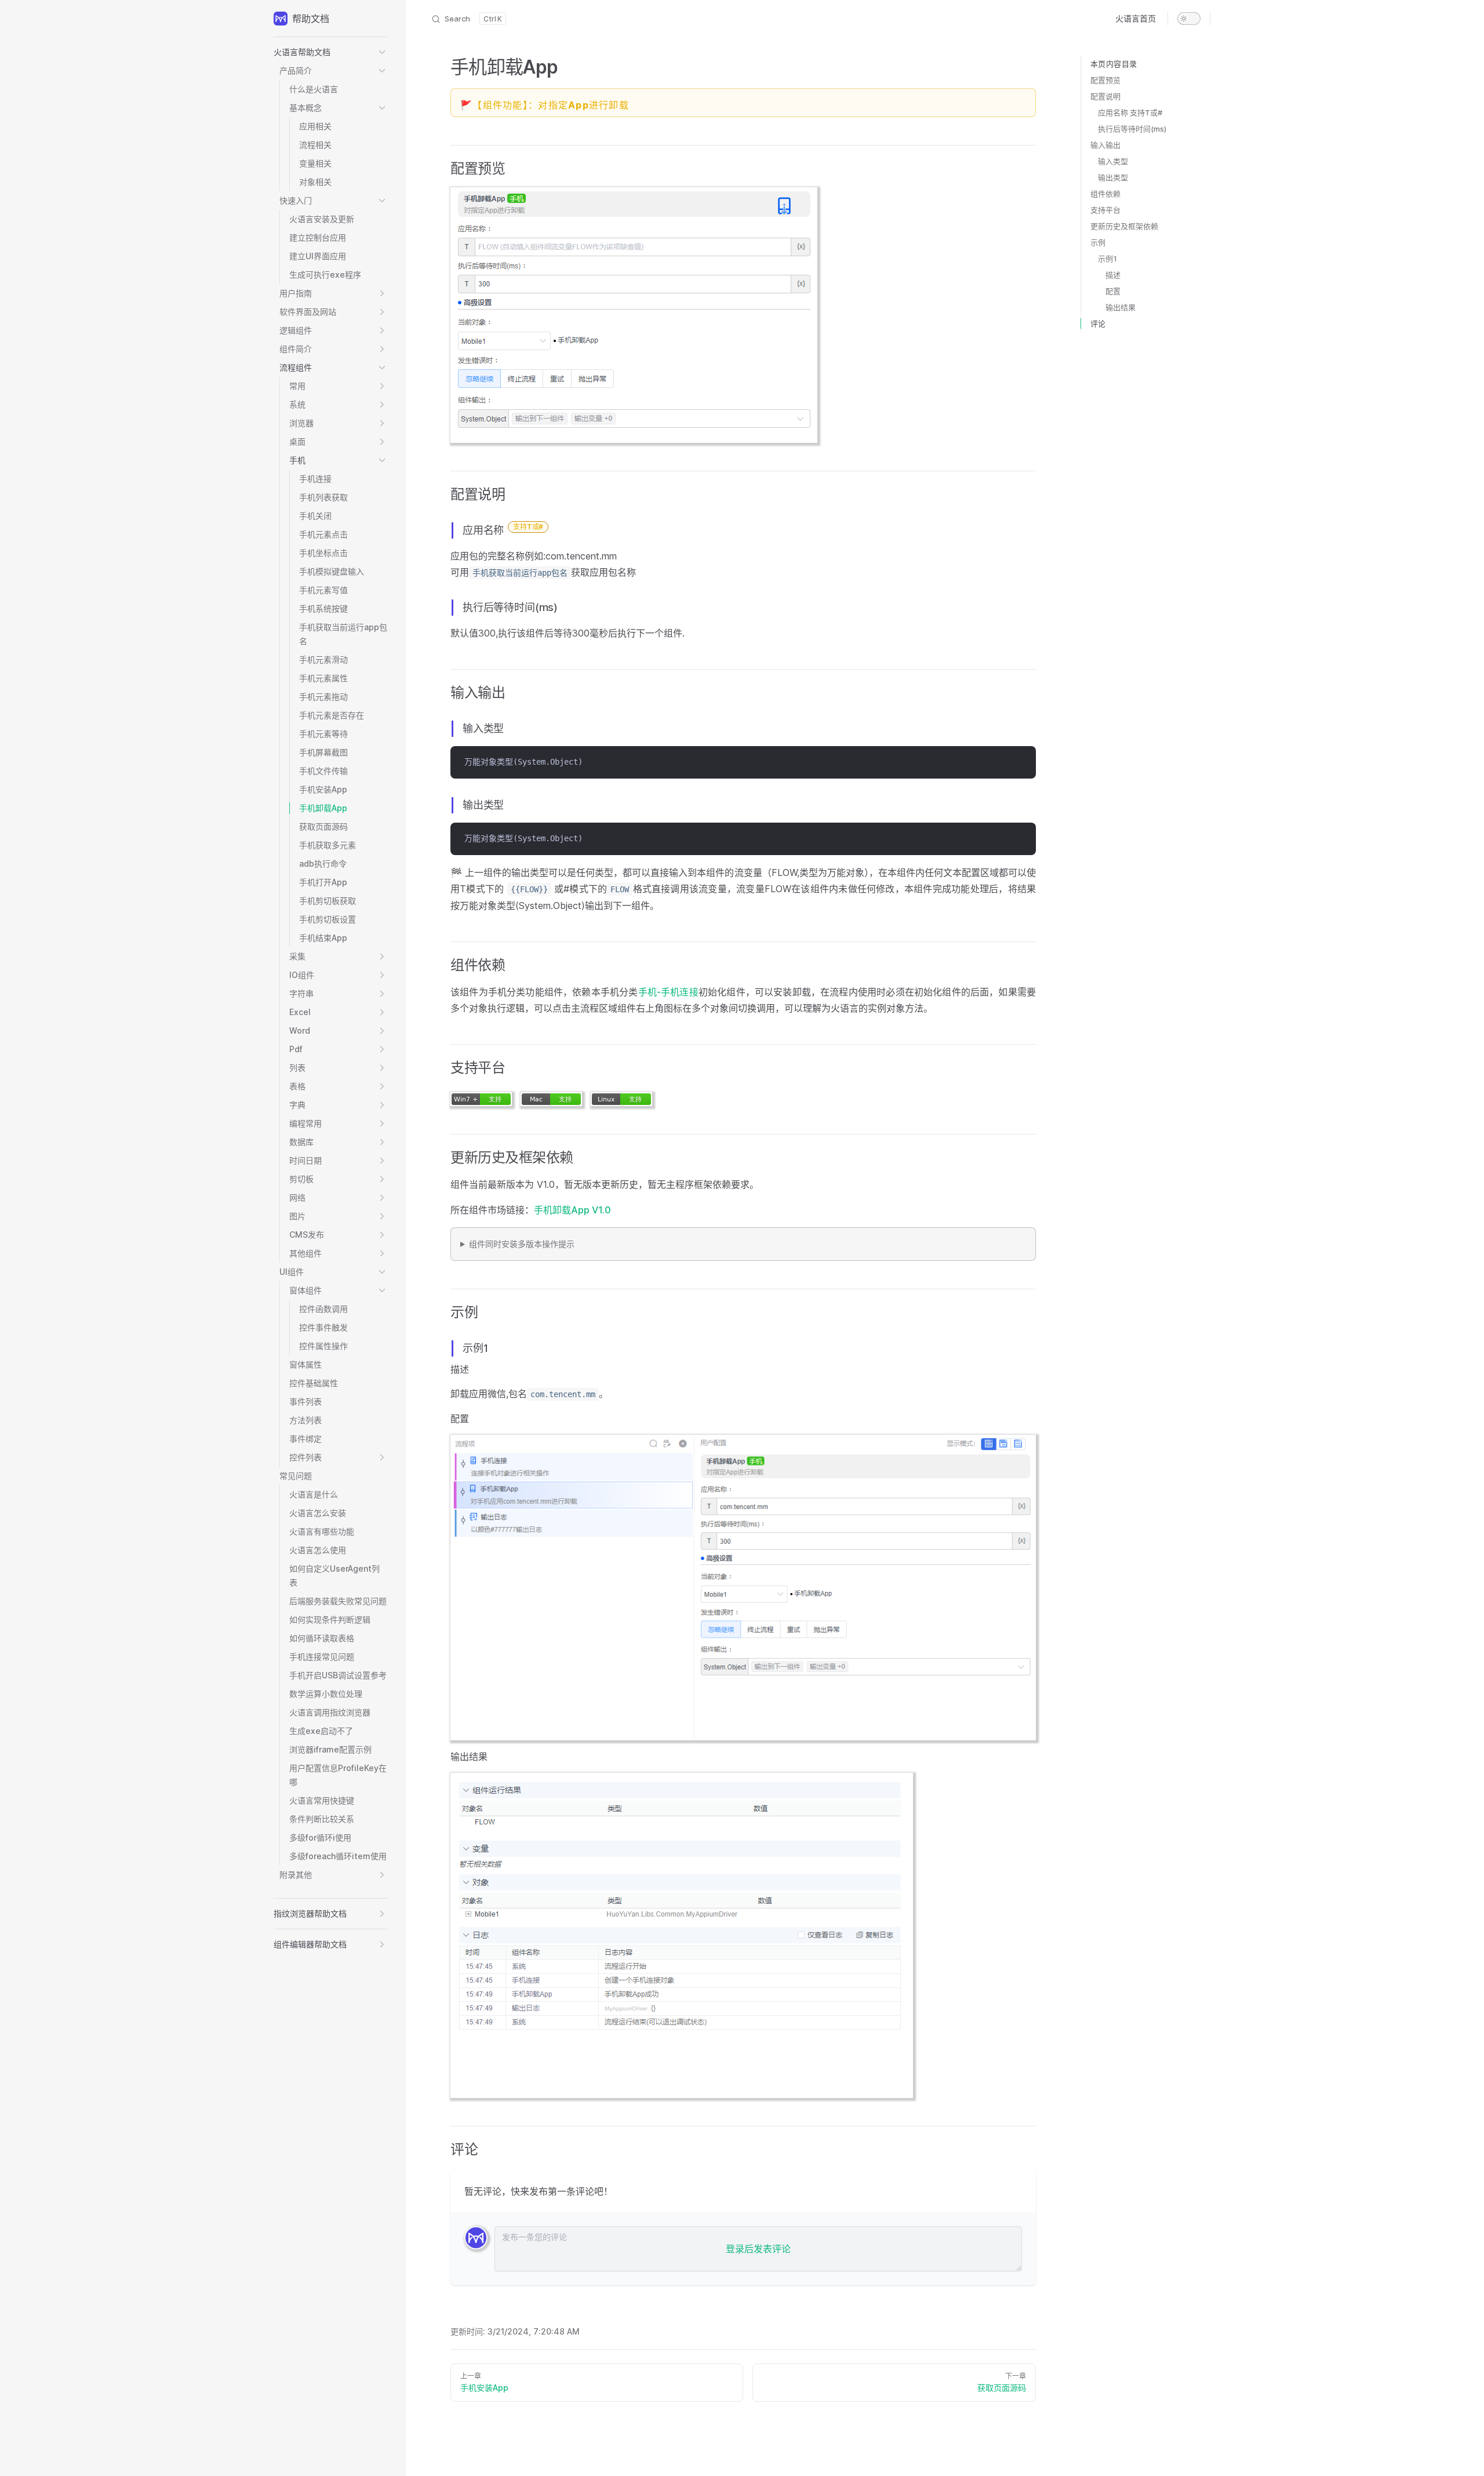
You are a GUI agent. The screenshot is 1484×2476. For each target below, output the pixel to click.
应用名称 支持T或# (1130, 112)
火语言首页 (1136, 18)
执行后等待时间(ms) (1132, 129)
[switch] (1189, 19)
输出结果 (1121, 307)
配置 (1113, 291)
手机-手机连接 (668, 992)
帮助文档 (311, 19)
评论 (1098, 323)
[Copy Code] (1020, 762)
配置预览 (1105, 80)
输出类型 (1113, 177)
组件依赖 (1105, 194)
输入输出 (1105, 145)
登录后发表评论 (758, 2249)
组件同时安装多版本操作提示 (522, 1244)
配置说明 (1105, 96)
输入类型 (1113, 161)
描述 (1113, 275)
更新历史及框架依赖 (1124, 226)
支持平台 (1105, 210)
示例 (1098, 242)
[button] (330, 52)
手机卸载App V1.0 (572, 1210)
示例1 (1107, 259)
